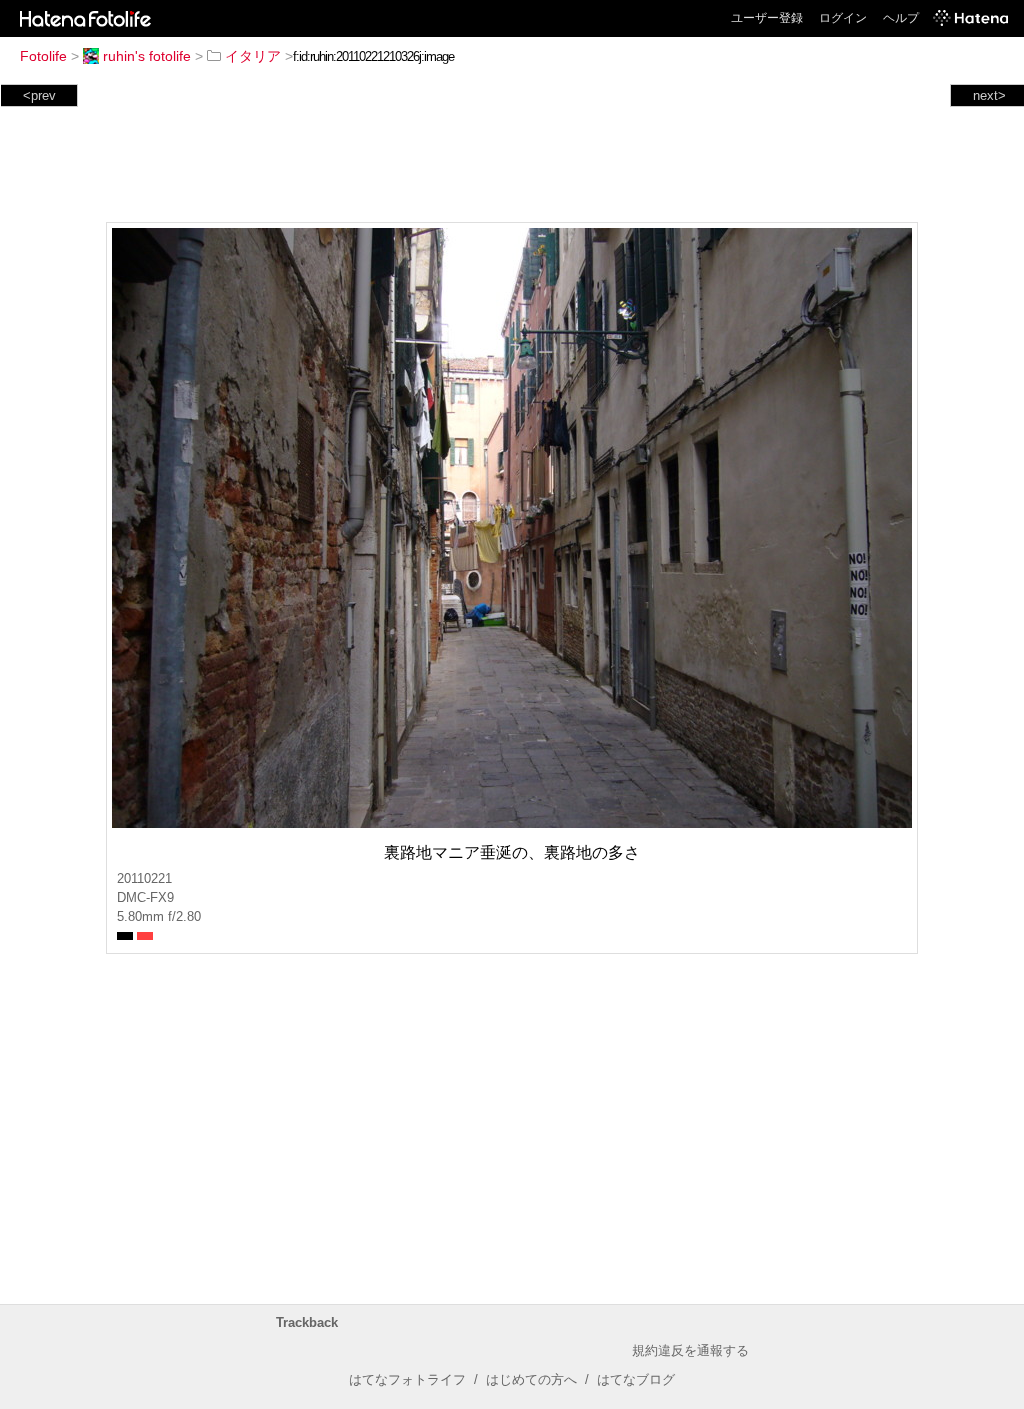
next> (989, 95)
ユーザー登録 (767, 18)
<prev (39, 95)
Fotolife (43, 56)
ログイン (843, 18)
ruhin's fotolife (147, 56)
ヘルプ (901, 18)
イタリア (253, 56)
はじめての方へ (531, 1379)
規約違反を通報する (690, 1350)
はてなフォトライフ (407, 1379)
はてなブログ (636, 1379)
